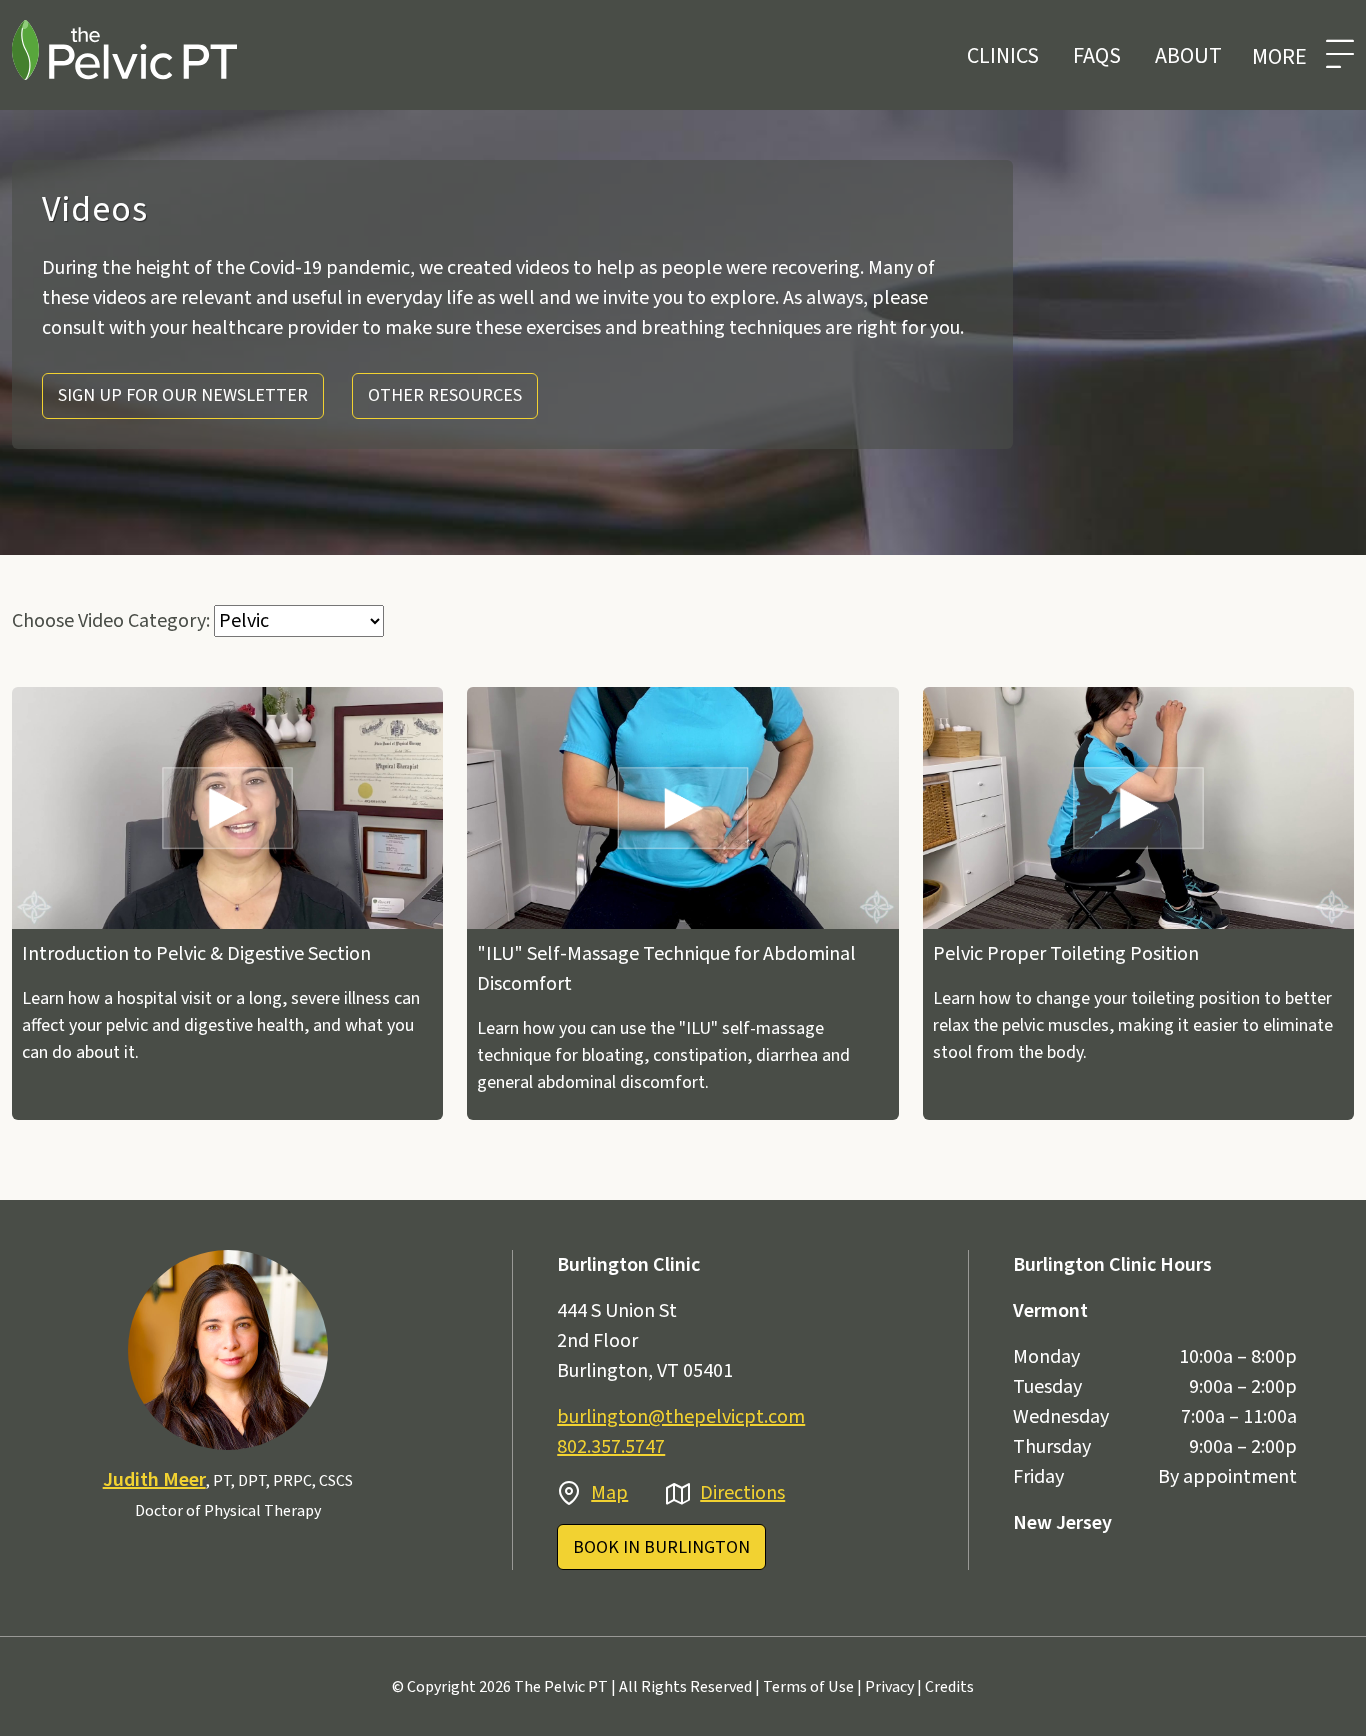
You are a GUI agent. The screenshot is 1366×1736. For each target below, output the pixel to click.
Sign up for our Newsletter (183, 395)
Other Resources (445, 395)
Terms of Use (808, 1687)
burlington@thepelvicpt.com (681, 1417)
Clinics (1003, 56)
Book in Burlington (661, 1547)
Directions (742, 1493)
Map (609, 1493)
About (1188, 56)
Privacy (889, 1687)
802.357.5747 (611, 1447)
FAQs (1097, 56)
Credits (949, 1687)
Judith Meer (154, 1480)
